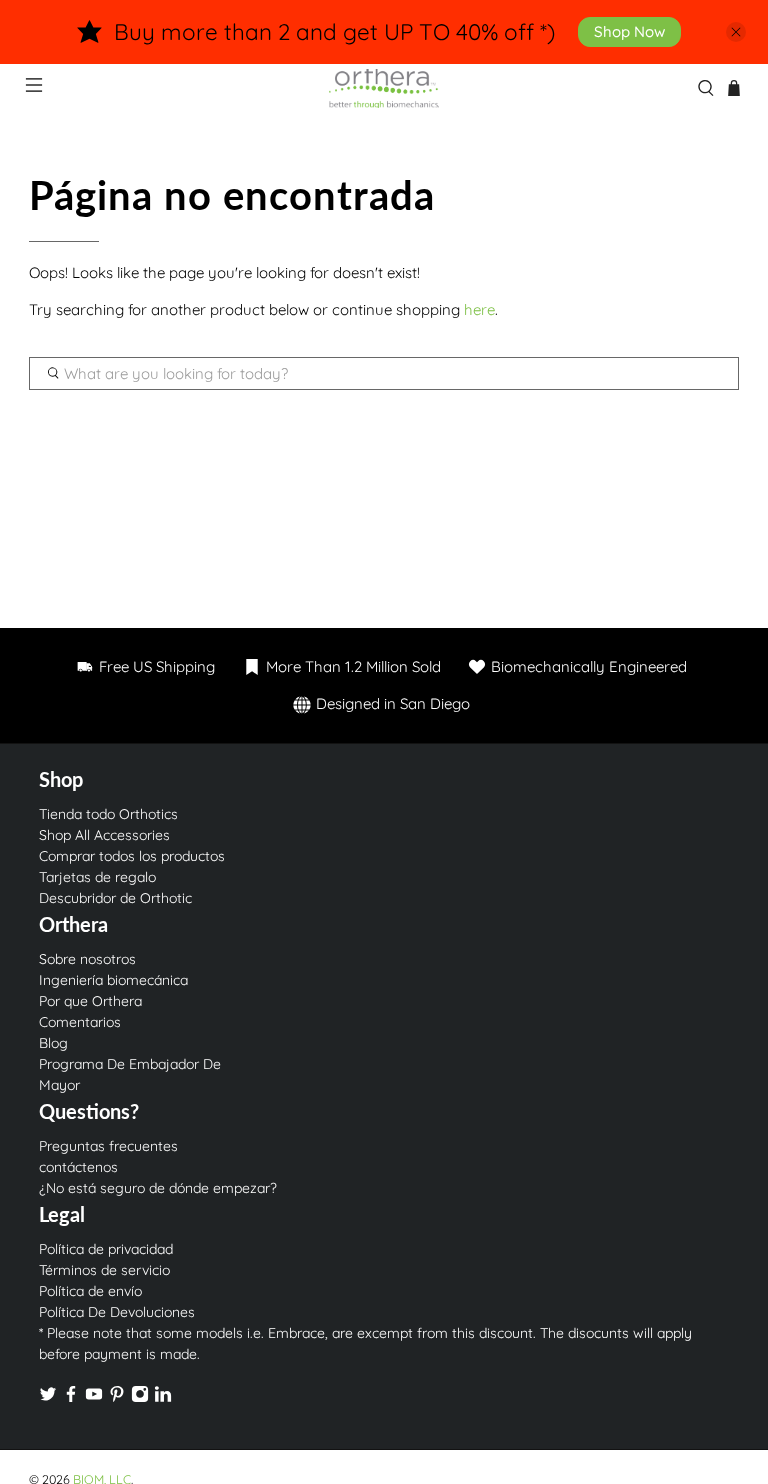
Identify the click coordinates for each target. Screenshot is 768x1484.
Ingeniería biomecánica (113, 980)
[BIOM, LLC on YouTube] (94, 1398)
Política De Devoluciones (117, 1312)
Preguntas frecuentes (108, 1146)
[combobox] (384, 374)
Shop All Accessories (104, 835)
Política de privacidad (106, 1249)
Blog (53, 1043)
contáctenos (78, 1167)
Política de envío (90, 1291)
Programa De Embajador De (130, 1064)
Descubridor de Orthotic (115, 898)
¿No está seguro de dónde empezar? (158, 1188)
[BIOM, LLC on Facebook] (71, 1398)
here (479, 309)
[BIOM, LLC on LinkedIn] (163, 1398)
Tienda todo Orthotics (108, 814)
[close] (736, 32)
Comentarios (80, 1022)
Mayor (59, 1085)
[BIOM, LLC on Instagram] (140, 1398)
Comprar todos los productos (132, 856)
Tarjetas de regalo (97, 877)
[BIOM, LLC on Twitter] (48, 1398)
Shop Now (629, 31)
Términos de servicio (104, 1270)
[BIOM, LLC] (384, 88)
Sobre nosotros (87, 959)
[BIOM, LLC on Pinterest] (117, 1398)
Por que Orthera (90, 1001)
